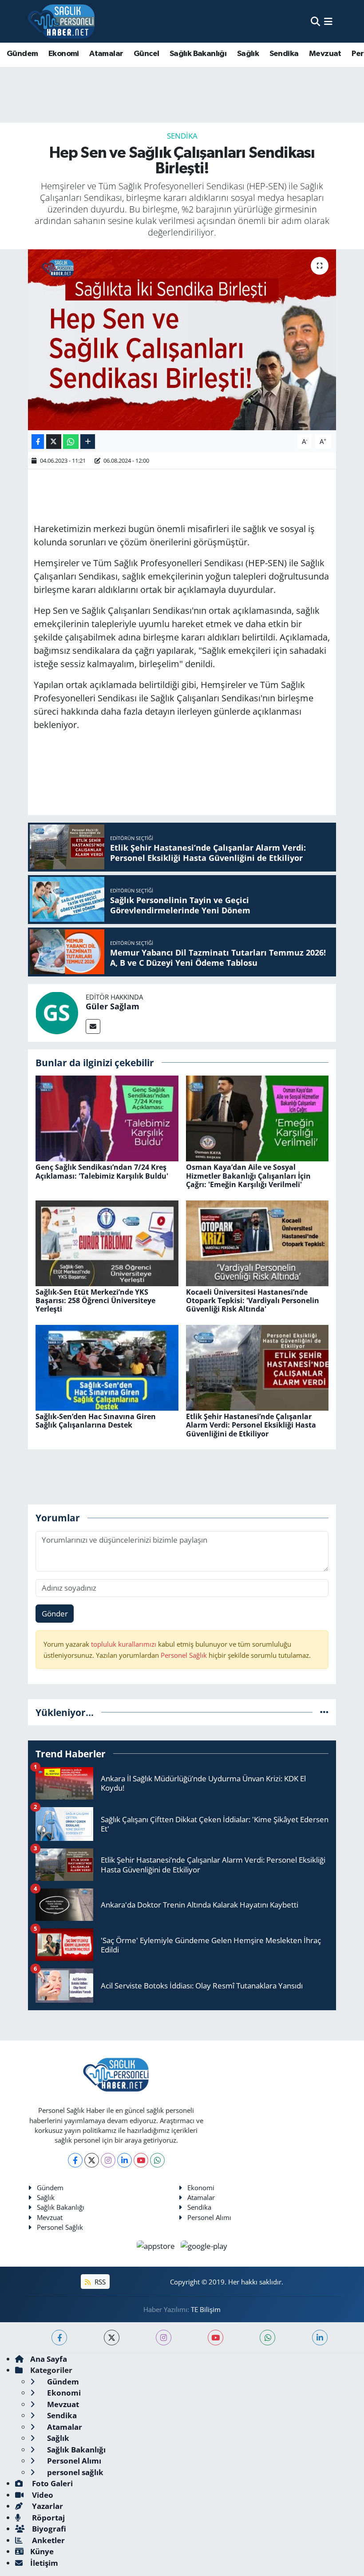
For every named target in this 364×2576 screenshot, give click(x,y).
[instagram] (164, 2338)
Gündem (22, 54)
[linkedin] (320, 2338)
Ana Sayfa (49, 2359)
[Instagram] (108, 2160)
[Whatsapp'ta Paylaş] (71, 442)
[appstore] (157, 2245)
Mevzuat (325, 54)
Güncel (146, 54)
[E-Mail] (93, 1026)
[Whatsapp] (157, 2160)
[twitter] (112, 2338)
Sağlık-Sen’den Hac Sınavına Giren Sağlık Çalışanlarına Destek (96, 1421)
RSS (99, 2282)
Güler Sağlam (113, 1006)
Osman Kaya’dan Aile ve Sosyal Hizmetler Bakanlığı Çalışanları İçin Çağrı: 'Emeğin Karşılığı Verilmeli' (248, 1176)
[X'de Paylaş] (54, 442)
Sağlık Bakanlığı (198, 54)
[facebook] (59, 2338)
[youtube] (216, 2338)
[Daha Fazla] (88, 442)
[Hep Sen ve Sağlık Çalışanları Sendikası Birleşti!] (182, 340)
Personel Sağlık (184, 1655)
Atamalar (106, 54)
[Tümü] (324, 1712)
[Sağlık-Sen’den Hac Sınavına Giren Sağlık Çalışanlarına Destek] (107, 1367)
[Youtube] (141, 2160)
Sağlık (248, 54)
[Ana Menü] (328, 21)
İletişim (44, 2563)
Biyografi (48, 2529)
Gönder (55, 1614)
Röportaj (47, 2518)
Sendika (284, 54)
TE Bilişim (206, 2309)
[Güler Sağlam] (57, 1012)
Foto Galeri (51, 2483)
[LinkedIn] (125, 2160)
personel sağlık (74, 2472)
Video (42, 2495)
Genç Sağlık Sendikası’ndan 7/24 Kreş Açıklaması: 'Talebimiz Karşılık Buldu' (102, 1171)
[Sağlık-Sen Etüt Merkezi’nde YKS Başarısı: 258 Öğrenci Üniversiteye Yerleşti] (107, 1242)
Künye (42, 2551)
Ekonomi (64, 54)
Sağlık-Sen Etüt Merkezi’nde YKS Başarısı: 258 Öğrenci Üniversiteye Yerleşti (95, 1300)
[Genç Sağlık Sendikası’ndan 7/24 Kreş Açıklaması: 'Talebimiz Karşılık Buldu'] (107, 1118)
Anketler (47, 2540)
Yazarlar (47, 2506)
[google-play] (204, 2245)
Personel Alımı (209, 2217)
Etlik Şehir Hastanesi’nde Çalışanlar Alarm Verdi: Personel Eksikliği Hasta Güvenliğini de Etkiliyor (251, 1425)
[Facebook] (75, 2160)
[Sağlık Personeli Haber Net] (61, 21)
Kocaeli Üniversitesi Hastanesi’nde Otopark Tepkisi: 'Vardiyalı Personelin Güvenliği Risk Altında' (253, 1300)
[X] (92, 2160)
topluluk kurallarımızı (125, 1644)
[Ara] (315, 21)
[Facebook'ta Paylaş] (38, 442)
